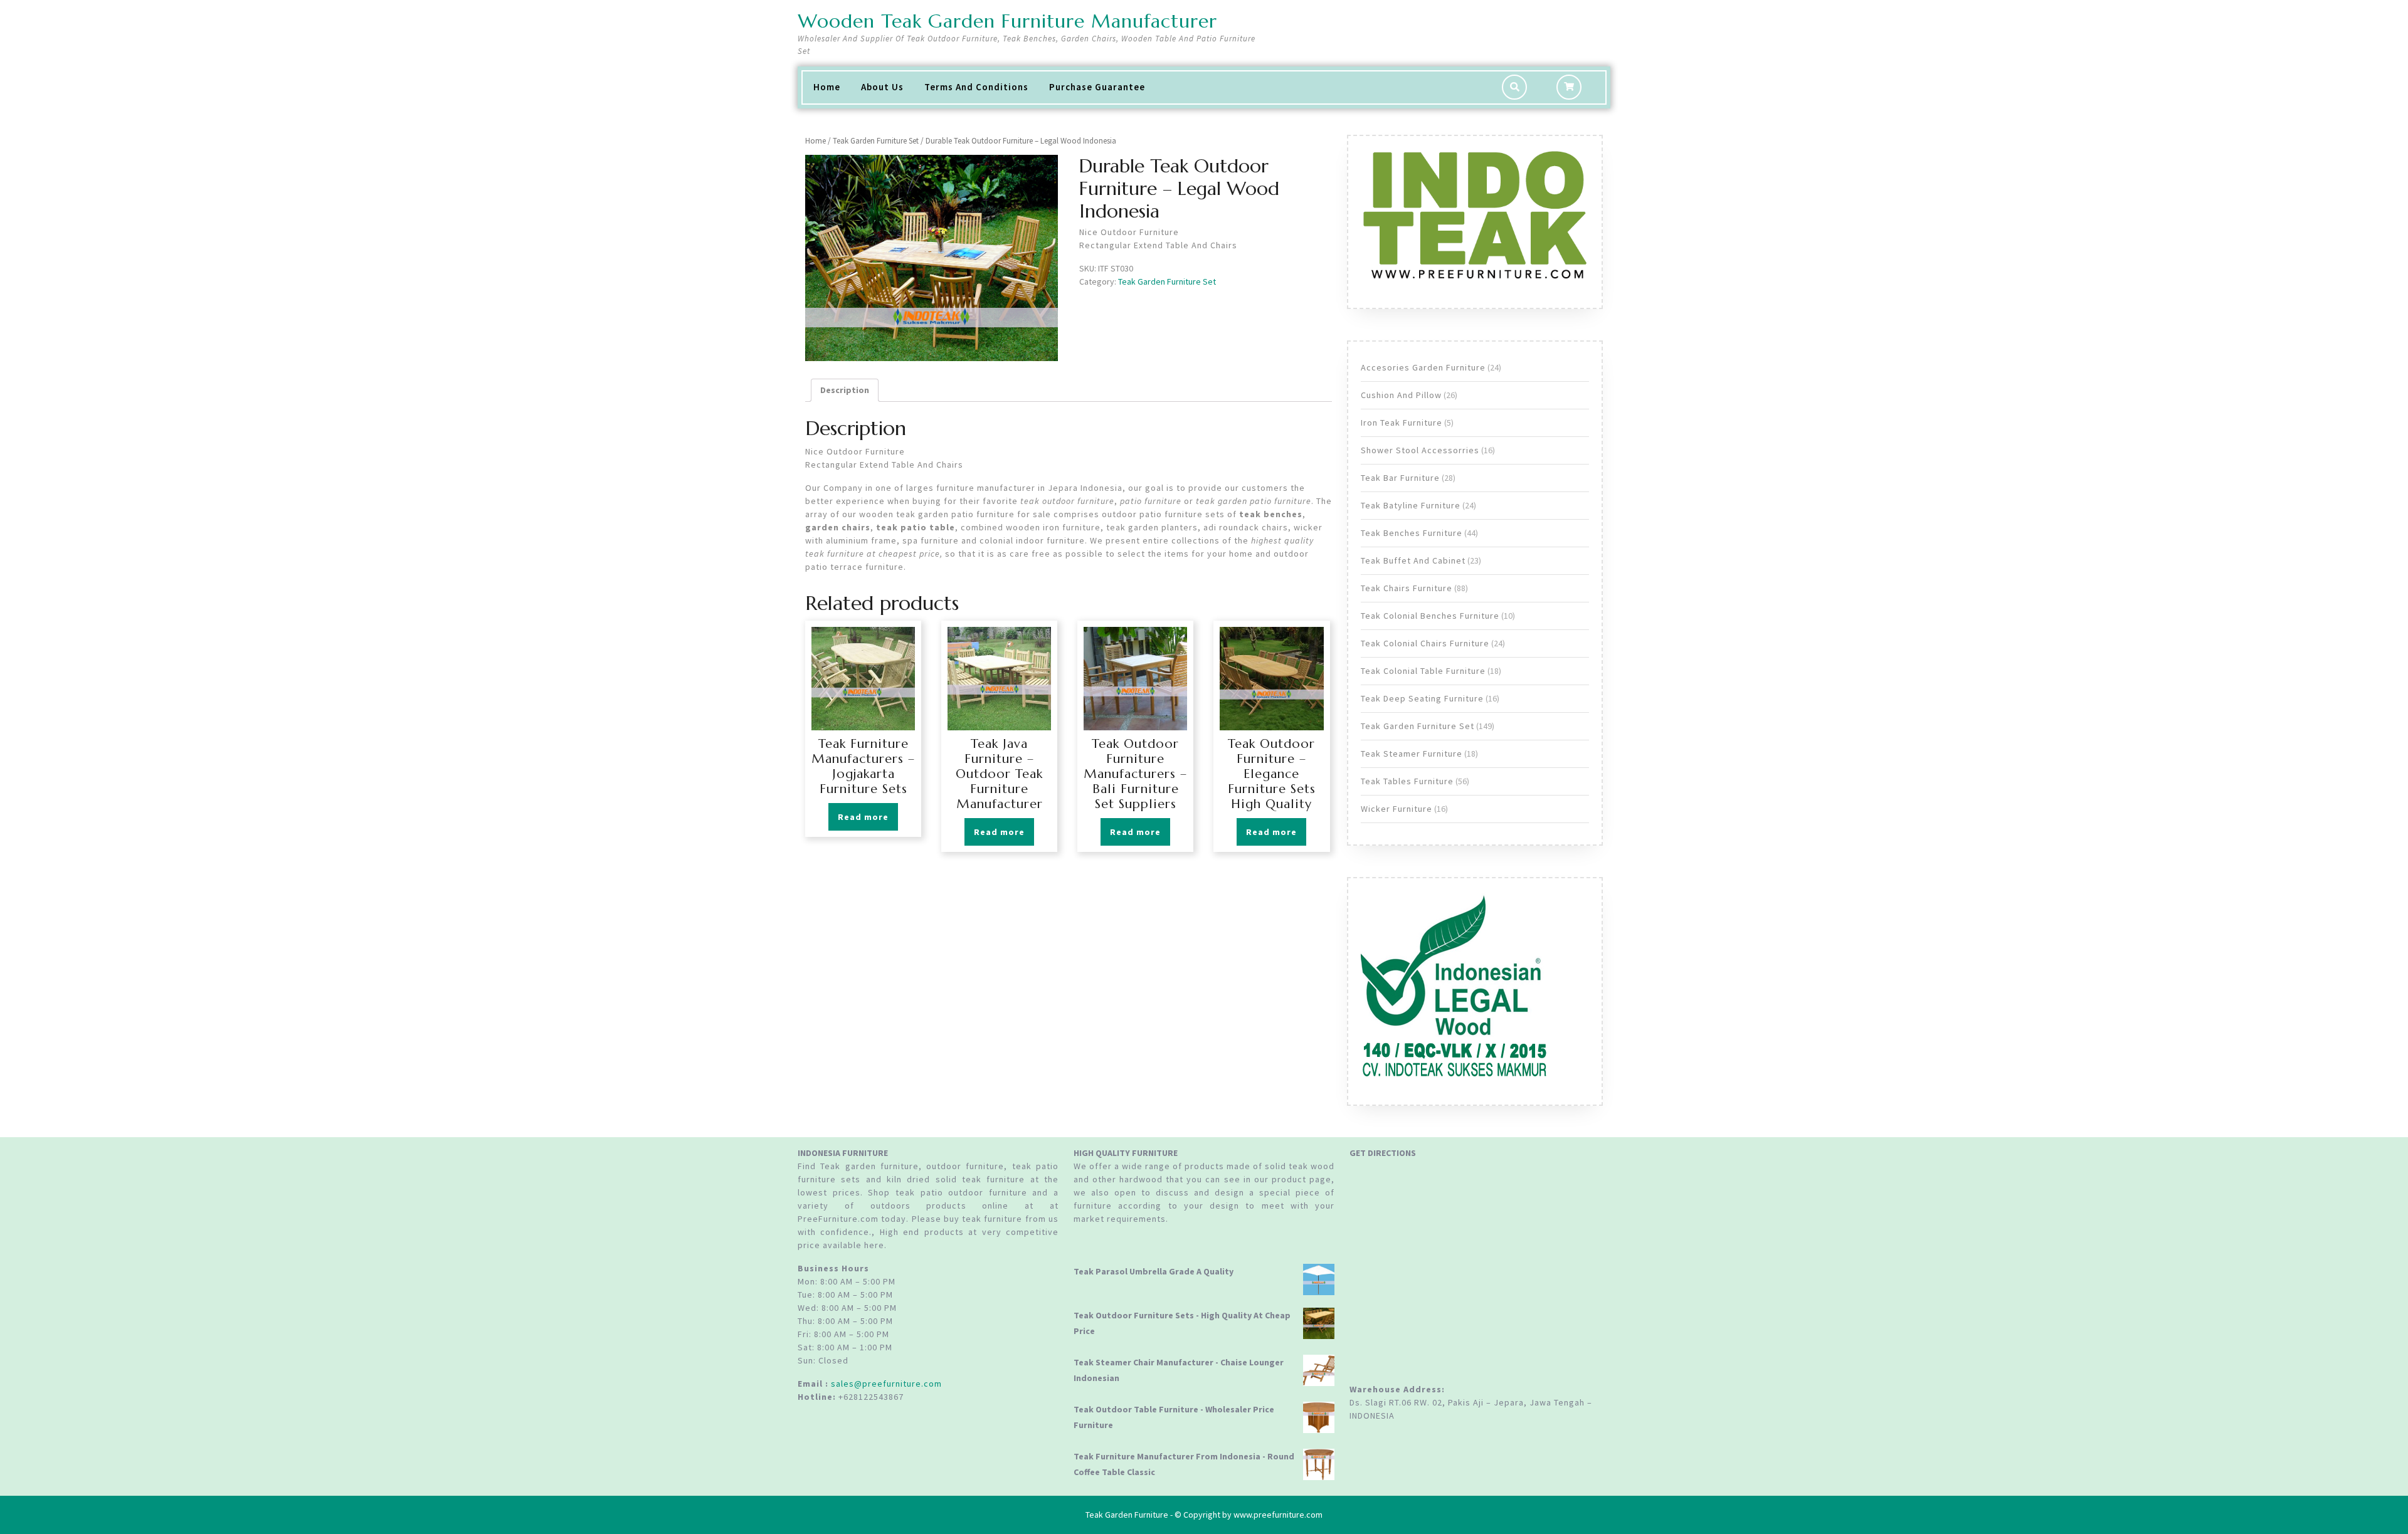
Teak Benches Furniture (1412, 533)
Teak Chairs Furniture (1407, 588)
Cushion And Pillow (1401, 395)
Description (845, 390)
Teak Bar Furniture (1400, 478)
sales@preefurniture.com (886, 1384)
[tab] (845, 390)
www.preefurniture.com (1278, 1515)
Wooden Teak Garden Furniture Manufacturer (1007, 21)
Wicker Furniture (1397, 809)
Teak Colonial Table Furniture (1423, 671)
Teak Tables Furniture (1407, 781)
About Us (882, 87)
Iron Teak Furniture (1402, 423)
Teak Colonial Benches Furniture (1430, 616)
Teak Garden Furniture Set (876, 141)
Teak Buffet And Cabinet (1413, 560)
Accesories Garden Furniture (1423, 367)
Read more (863, 817)
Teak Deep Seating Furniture (1422, 698)
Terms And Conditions (976, 87)
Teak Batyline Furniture (1411, 505)
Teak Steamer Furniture (1412, 754)
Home (827, 87)
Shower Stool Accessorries (1420, 450)
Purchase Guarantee (1097, 87)
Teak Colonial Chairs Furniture (1425, 643)
